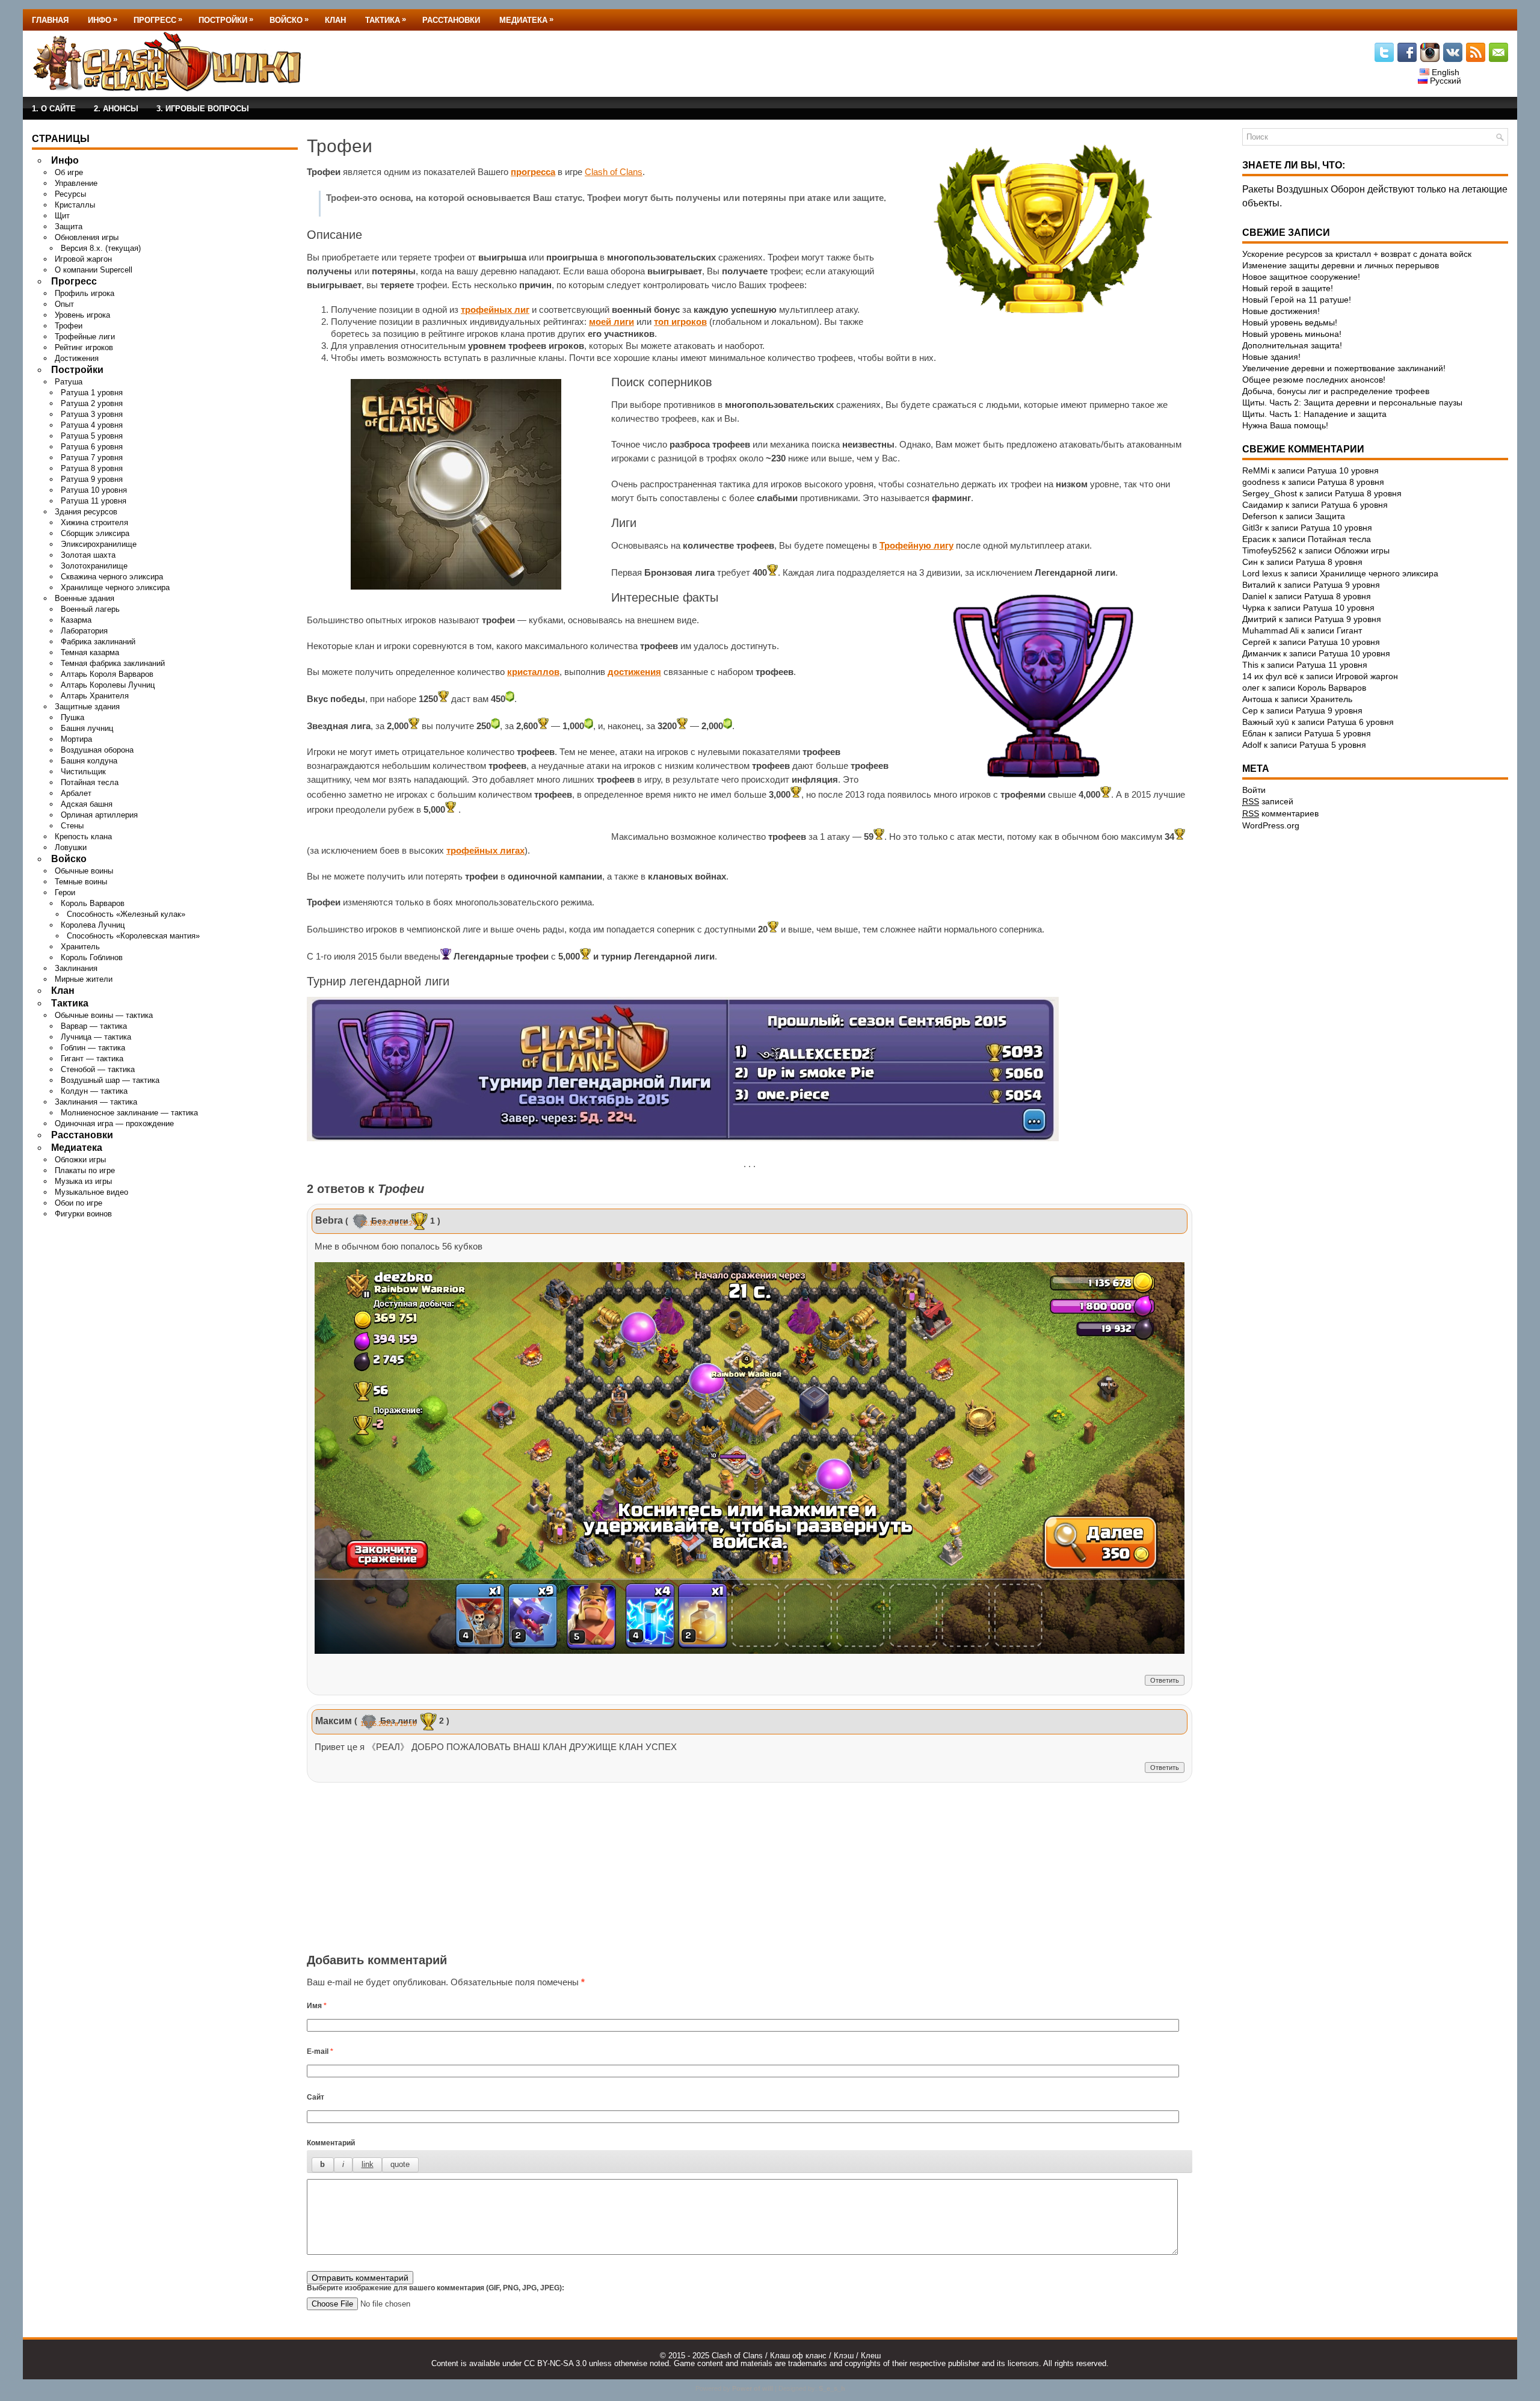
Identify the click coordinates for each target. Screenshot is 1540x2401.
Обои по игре (79, 1203)
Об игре (69, 172)
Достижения (77, 358)
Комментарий (331, 2143)
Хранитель (80, 947)
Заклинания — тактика (96, 1102)
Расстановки (451, 20)
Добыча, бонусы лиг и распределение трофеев (1336, 391)
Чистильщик (83, 772)
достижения (634, 672)
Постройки (226, 20)
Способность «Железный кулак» (126, 914)
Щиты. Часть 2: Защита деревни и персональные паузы (1352, 402)
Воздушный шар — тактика (110, 1080)
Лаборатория (84, 631)
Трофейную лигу (916, 545)
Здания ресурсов (86, 512)
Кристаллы (75, 205)
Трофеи (69, 326)
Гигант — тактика (92, 1059)
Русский (1444, 81)
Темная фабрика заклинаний (113, 663)
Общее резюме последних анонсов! (1314, 380)
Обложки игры (80, 1160)
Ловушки (71, 847)
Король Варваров (93, 903)
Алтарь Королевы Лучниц (108, 685)
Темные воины (81, 882)
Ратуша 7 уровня (92, 458)
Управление (76, 183)
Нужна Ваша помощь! (1285, 425)
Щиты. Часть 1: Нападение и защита (1314, 414)
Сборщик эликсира (95, 533)
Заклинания (76, 968)
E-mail (320, 2051)
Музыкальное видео (91, 1192)
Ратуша (69, 382)
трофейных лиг (495, 310)
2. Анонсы (116, 109)
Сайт (316, 2097)
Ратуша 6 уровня (92, 447)
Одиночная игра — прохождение (114, 1123)
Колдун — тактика (94, 1091)
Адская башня (87, 804)
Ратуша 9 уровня (92, 479)
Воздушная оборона (97, 750)
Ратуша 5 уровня (92, 436)
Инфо (103, 20)
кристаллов (533, 672)
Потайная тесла (90, 782)
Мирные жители (84, 979)
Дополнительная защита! (1292, 345)
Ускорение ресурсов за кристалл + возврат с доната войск (1357, 254)
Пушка (72, 717)
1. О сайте (54, 109)
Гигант (1349, 630)
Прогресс (158, 20)
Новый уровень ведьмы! (1290, 322)
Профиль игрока (85, 293)
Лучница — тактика (96, 1037)
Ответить (1165, 1680)
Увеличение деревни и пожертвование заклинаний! (1344, 368)
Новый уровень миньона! (1292, 334)
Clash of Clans (614, 172)
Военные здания (85, 598)
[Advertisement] (750, 1870)
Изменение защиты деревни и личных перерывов (1341, 265)
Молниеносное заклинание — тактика (129, 1113)
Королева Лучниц (93, 925)
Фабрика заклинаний (98, 642)
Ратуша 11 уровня (94, 501)
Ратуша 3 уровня (92, 414)
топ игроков (680, 322)
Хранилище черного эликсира (115, 587)
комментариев (1280, 813)
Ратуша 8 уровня (92, 468)
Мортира (76, 739)
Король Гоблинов (92, 957)
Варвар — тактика (94, 1026)
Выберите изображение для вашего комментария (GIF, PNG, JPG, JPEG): (436, 2288)
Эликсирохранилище (99, 544)
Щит (62, 216)
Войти (1254, 790)
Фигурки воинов (83, 1214)
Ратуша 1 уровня (92, 393)
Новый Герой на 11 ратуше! (1297, 300)
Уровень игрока (82, 315)
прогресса (533, 172)
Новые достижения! (1281, 311)
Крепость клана (83, 837)
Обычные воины (84, 871)
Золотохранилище (94, 566)
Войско (289, 20)
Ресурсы (70, 194)
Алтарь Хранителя (95, 696)
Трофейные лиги (85, 337)
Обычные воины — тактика (104, 1015)
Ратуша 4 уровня (92, 425)
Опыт (64, 304)
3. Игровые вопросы (203, 109)
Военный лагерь (90, 609)
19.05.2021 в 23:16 (388, 1724)
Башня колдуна (89, 761)
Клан (335, 20)
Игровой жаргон (83, 259)
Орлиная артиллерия (99, 815)
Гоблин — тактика (93, 1048)
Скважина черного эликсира (112, 577)
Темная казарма (90, 652)
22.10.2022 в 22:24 (388, 1223)
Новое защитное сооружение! (1301, 277)
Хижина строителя (94, 522)
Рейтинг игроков (84, 347)
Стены (72, 826)
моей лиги (611, 322)
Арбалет (76, 793)
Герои (65, 892)
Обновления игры (87, 237)
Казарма (76, 620)
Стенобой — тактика (98, 1069)
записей (1268, 801)
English (1444, 72)
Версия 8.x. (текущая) (101, 248)
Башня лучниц (87, 728)
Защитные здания (87, 707)
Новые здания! (1271, 357)
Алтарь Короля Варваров (107, 674)
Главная (50, 20)
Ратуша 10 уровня (94, 490)
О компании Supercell (94, 270)
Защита (69, 227)
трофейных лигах (485, 850)
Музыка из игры (83, 1181)
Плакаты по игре (85, 1170)
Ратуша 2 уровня (92, 403)
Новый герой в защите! (1288, 288)
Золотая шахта (88, 555)
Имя (317, 2006)
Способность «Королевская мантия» (133, 936)
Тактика (386, 20)
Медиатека (526, 20)
